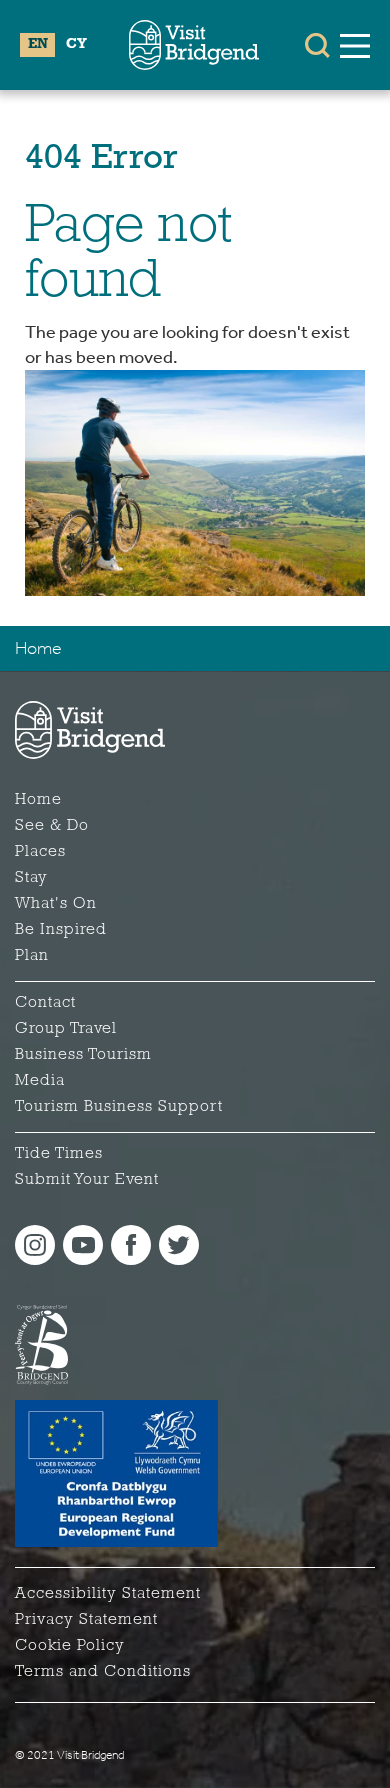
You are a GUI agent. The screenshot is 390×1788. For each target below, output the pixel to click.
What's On (56, 904)
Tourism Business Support (119, 1107)
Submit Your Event (87, 1180)
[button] (317, 45)
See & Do (52, 826)
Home (38, 648)
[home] (194, 45)
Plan (32, 956)
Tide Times (59, 1154)
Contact (45, 1003)
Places (40, 852)
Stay (31, 878)
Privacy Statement (86, 1620)
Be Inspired (61, 930)
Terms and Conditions (103, 1672)
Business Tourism (83, 1055)
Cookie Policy (70, 1646)
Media (40, 1081)
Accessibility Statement (108, 1594)
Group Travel (66, 1029)
